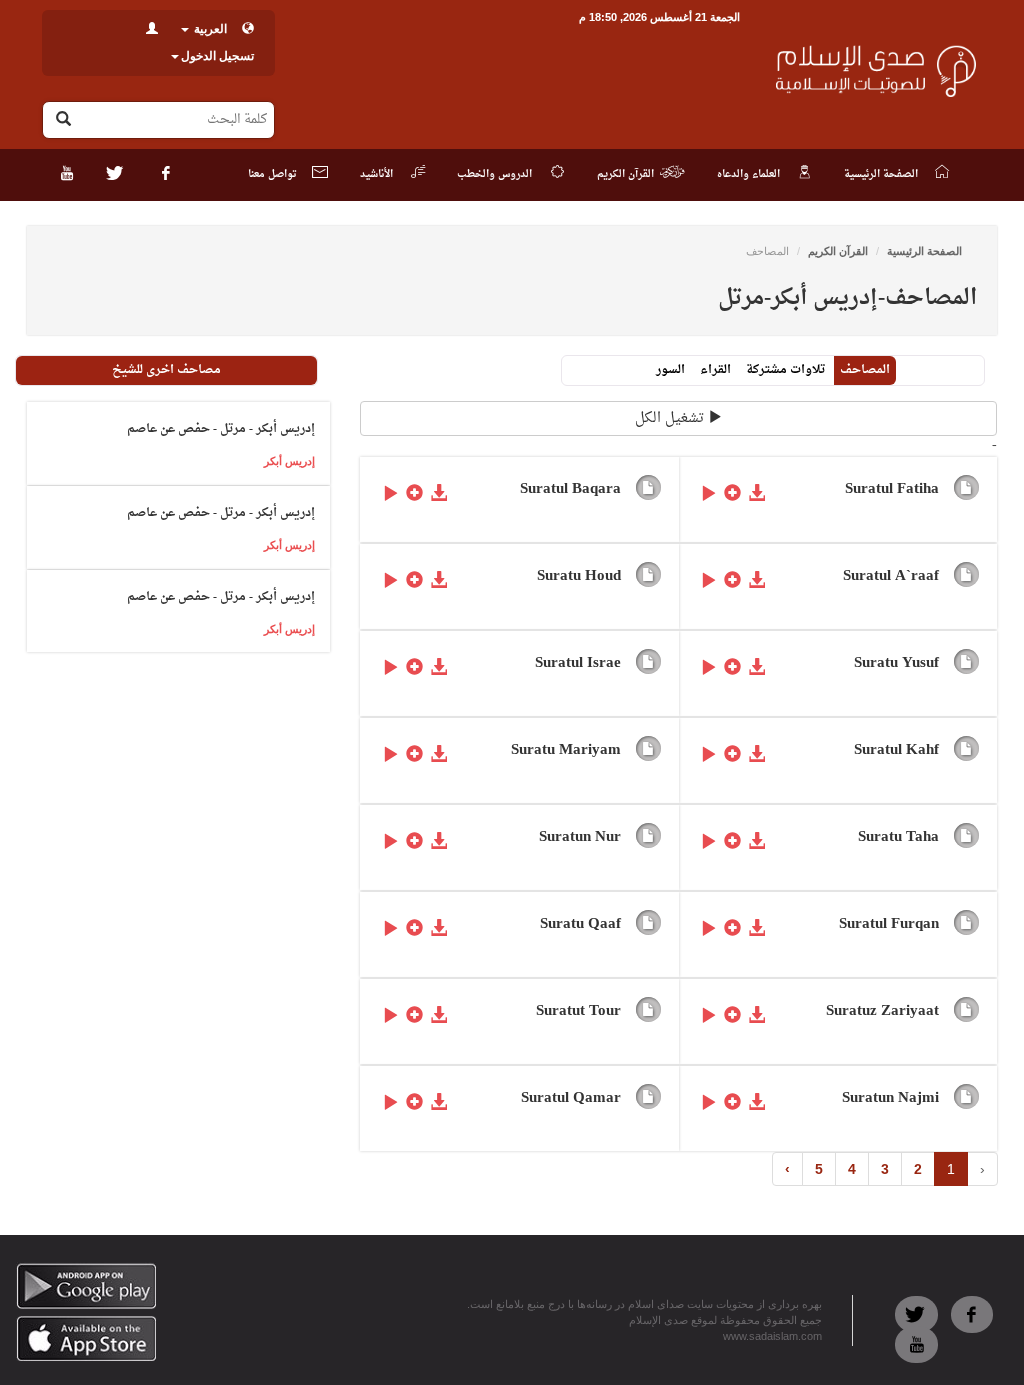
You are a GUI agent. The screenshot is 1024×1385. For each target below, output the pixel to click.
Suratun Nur (580, 837)
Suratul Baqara (570, 489)
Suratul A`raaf (891, 576)
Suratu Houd (579, 576)
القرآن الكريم (838, 251)
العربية (209, 29)
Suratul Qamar (571, 1098)
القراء (715, 370)
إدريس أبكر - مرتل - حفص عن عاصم (221, 429)
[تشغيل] (709, 492)
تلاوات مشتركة (785, 370)
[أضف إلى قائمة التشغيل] (733, 492)
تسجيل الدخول (217, 56)
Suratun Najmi (890, 1098)
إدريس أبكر (289, 461)
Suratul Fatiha (892, 489)
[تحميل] (757, 492)
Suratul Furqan (889, 924)
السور (670, 370)
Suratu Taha (898, 837)
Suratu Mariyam (566, 750)
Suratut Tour (578, 1011)
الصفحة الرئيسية (924, 251)
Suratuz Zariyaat (882, 1011)
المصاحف (865, 370)
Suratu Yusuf (896, 663)
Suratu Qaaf (580, 924)
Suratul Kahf (896, 750)
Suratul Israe (578, 663)
